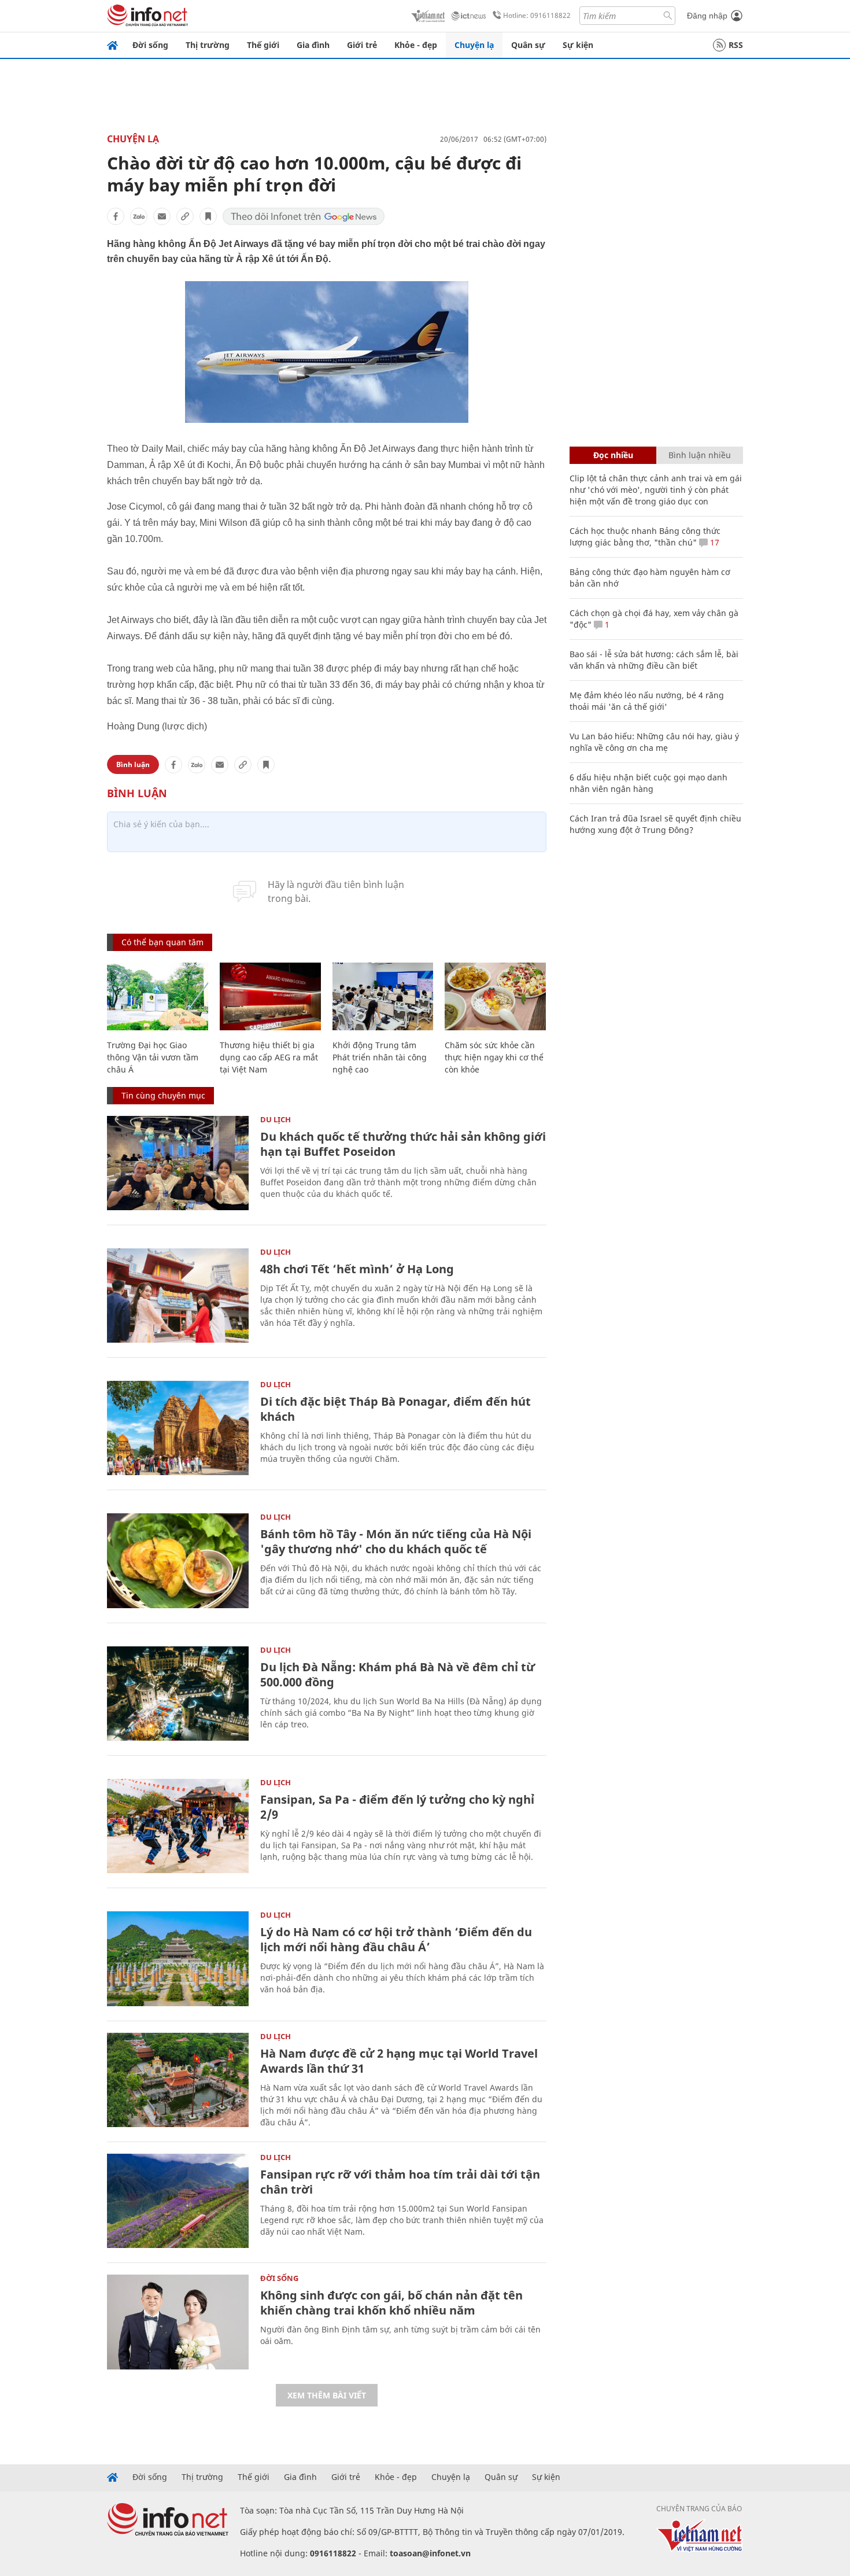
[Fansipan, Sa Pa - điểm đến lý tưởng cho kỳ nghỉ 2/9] (178, 1826)
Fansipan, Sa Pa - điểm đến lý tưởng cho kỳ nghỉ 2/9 (397, 1807)
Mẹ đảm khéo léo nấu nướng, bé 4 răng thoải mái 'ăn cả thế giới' (647, 701)
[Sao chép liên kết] (185, 216)
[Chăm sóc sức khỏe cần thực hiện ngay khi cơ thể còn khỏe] (495, 996)
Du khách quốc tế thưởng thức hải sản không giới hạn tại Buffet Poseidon (403, 1144)
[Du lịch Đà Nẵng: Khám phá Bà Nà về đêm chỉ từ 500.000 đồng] (178, 1694)
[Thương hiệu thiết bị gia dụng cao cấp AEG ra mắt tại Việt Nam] (270, 996)
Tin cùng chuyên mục (163, 1095)
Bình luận (133, 764)
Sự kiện (578, 45)
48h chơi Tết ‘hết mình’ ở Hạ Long (357, 1269)
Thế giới (263, 45)
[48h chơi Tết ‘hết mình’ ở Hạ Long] (178, 1296)
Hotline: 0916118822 (537, 15)
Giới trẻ (362, 45)
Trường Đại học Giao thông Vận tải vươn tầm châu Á (153, 1057)
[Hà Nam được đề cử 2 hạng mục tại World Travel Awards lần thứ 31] (178, 2080)
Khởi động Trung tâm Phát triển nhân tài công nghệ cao (380, 1057)
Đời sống (150, 45)
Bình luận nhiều (700, 455)
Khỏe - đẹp (416, 45)
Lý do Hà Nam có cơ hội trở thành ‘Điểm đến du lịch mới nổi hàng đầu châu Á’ (396, 1939)
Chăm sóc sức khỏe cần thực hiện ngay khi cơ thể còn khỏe (494, 1057)
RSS (736, 45)
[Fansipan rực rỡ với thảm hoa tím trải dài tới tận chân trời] (178, 2201)
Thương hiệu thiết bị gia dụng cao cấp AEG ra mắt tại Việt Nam (269, 1057)
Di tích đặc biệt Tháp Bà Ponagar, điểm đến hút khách (396, 1409)
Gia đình (313, 45)
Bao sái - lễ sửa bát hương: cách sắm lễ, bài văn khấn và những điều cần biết (654, 660)
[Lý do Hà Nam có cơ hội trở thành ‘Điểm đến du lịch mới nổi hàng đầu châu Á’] (178, 1958)
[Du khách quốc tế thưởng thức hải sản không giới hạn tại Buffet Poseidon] (178, 1163)
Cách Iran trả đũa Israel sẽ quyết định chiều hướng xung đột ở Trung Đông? (655, 824)
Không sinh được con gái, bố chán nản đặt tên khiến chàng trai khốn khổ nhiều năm (391, 2303)
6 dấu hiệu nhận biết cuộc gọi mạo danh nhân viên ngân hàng (648, 783)
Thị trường (208, 45)
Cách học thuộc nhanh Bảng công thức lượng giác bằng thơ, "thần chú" (645, 537)
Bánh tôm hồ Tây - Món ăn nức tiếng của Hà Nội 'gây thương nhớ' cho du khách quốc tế (396, 1541)
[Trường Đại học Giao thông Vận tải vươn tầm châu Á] (158, 996)
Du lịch (276, 1119)
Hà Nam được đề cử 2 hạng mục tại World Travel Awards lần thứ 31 (399, 2061)
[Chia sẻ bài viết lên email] (162, 216)
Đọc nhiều (613, 455)
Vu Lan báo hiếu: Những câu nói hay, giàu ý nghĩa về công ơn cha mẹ (654, 742)
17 (714, 542)
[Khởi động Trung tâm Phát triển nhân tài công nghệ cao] (383, 996)
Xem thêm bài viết (327, 2395)
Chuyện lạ (474, 45)
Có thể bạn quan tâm (162, 942)
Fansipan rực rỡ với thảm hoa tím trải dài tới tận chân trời (400, 2182)
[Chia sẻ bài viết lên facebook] (116, 216)
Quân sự (528, 45)
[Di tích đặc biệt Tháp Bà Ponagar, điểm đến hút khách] (178, 1428)
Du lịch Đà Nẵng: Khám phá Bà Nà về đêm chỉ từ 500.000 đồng (398, 1674)
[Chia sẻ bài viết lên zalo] (139, 216)
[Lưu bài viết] (208, 216)
